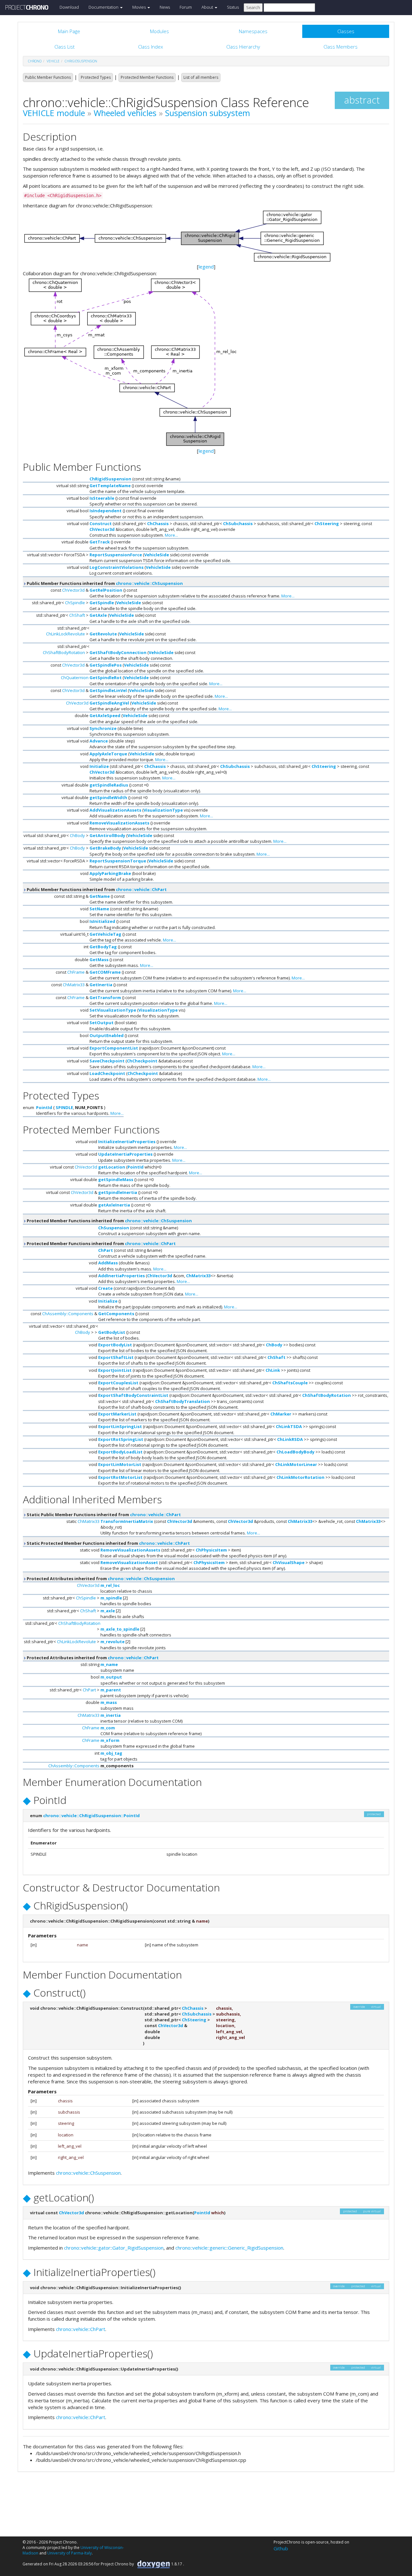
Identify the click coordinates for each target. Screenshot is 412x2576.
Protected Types (96, 77)
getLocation (112, 1167)
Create (105, 1288)
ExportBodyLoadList (120, 1452)
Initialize (99, 766)
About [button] (208, 7)
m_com (108, 1728)
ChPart (106, 1250)
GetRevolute (103, 634)
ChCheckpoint (142, 1061)
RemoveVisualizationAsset (129, 1562)
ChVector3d (102, 529)
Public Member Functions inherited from (104, 583)
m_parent (111, 1690)
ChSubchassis (238, 523)
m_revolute (112, 1642)
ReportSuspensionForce (116, 555)
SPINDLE (64, 1107)
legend (206, 267)
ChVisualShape (289, 1562)
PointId (44, 1107)
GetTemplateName (110, 486)
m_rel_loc (110, 1585)
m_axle (108, 1611)
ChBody (77, 835)
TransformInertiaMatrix (127, 1521)
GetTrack (100, 542)
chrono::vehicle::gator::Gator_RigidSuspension (114, 2248)
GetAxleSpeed (105, 715)
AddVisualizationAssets (115, 810)
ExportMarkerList (117, 1414)
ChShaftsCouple (290, 1383)
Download (69, 7)
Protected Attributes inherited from (100, 1579)
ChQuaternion (75, 678)
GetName (100, 896)
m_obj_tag (111, 1753)
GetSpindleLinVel (108, 690)
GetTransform (105, 997)
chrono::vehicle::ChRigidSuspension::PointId (91, 1816)
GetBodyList (112, 1332)
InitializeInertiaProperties (127, 1142)
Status (233, 7)
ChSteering (327, 523)
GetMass (99, 960)
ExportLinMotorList (120, 1464)
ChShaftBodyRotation (64, 652)
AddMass (108, 1263)
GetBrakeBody (105, 848)
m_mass (109, 1702)
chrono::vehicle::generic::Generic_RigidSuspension (229, 2248)
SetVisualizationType (113, 1010)
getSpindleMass (116, 1179)
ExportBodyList (115, 1345)
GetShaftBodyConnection (118, 652)
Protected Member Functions (147, 77)
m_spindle (111, 1598)
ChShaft (77, 615)
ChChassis (158, 523)
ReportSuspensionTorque (118, 861)
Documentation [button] (104, 7)
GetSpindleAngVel (109, 703)
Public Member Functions (48, 77)
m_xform (110, 1740)
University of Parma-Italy (70, 2553)
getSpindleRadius (109, 785)
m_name (109, 1664)
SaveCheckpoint (107, 1061)
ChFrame (76, 972)
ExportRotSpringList (121, 1439)
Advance (99, 741)
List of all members (201, 77)
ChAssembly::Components (68, 1314)
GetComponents (116, 1314)
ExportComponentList (114, 1048)
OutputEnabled (107, 1035)
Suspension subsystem (208, 113)
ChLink (273, 1370)
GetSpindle (102, 603)
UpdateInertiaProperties (125, 1154)
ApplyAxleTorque (108, 754)
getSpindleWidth (108, 797)
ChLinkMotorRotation (300, 1477)
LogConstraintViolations (117, 567)
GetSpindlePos (106, 665)
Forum (186, 7)
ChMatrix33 (74, 985)
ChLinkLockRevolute (66, 634)
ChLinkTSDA (289, 1426)
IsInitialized (102, 921)
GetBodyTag (103, 947)
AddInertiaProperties (122, 1276)
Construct (101, 523)
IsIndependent (106, 511)
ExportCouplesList (118, 1383)
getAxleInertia (114, 1205)
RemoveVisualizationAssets (119, 823)
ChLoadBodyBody (295, 1452)
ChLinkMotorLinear (296, 1464)
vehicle (53, 61)
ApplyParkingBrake (110, 873)
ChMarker (281, 1414)
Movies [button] (140, 7)
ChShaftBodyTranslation (183, 1401)
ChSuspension (114, 1228)
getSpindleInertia (118, 1192)
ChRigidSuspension (81, 61)
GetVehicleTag (105, 934)
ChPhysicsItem (211, 1550)
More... (171, 535)
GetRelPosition (106, 590)
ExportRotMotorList (120, 1477)
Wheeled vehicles (125, 113)
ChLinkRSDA (290, 1439)
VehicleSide (157, 555)
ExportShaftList (116, 1357)
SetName (99, 909)
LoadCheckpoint (107, 1073)
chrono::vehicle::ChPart (141, 889)
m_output (111, 1677)
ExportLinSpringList (120, 1426)
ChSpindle (75, 603)
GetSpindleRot (106, 678)
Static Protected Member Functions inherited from (108, 1543)
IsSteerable (102, 498)
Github (281, 2548)
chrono (35, 61)
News (165, 7)
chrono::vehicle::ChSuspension (149, 583)
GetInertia (101, 985)
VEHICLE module (54, 113)
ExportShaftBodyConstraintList (133, 1395)
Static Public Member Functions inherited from (103, 1515)
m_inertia (111, 1715)
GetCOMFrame (105, 972)
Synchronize (103, 728)
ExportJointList (115, 1370)
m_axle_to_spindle (120, 1629)
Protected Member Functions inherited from (109, 1221)
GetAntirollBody (107, 835)
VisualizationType (163, 810)
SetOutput (102, 1023)
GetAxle (98, 615)
